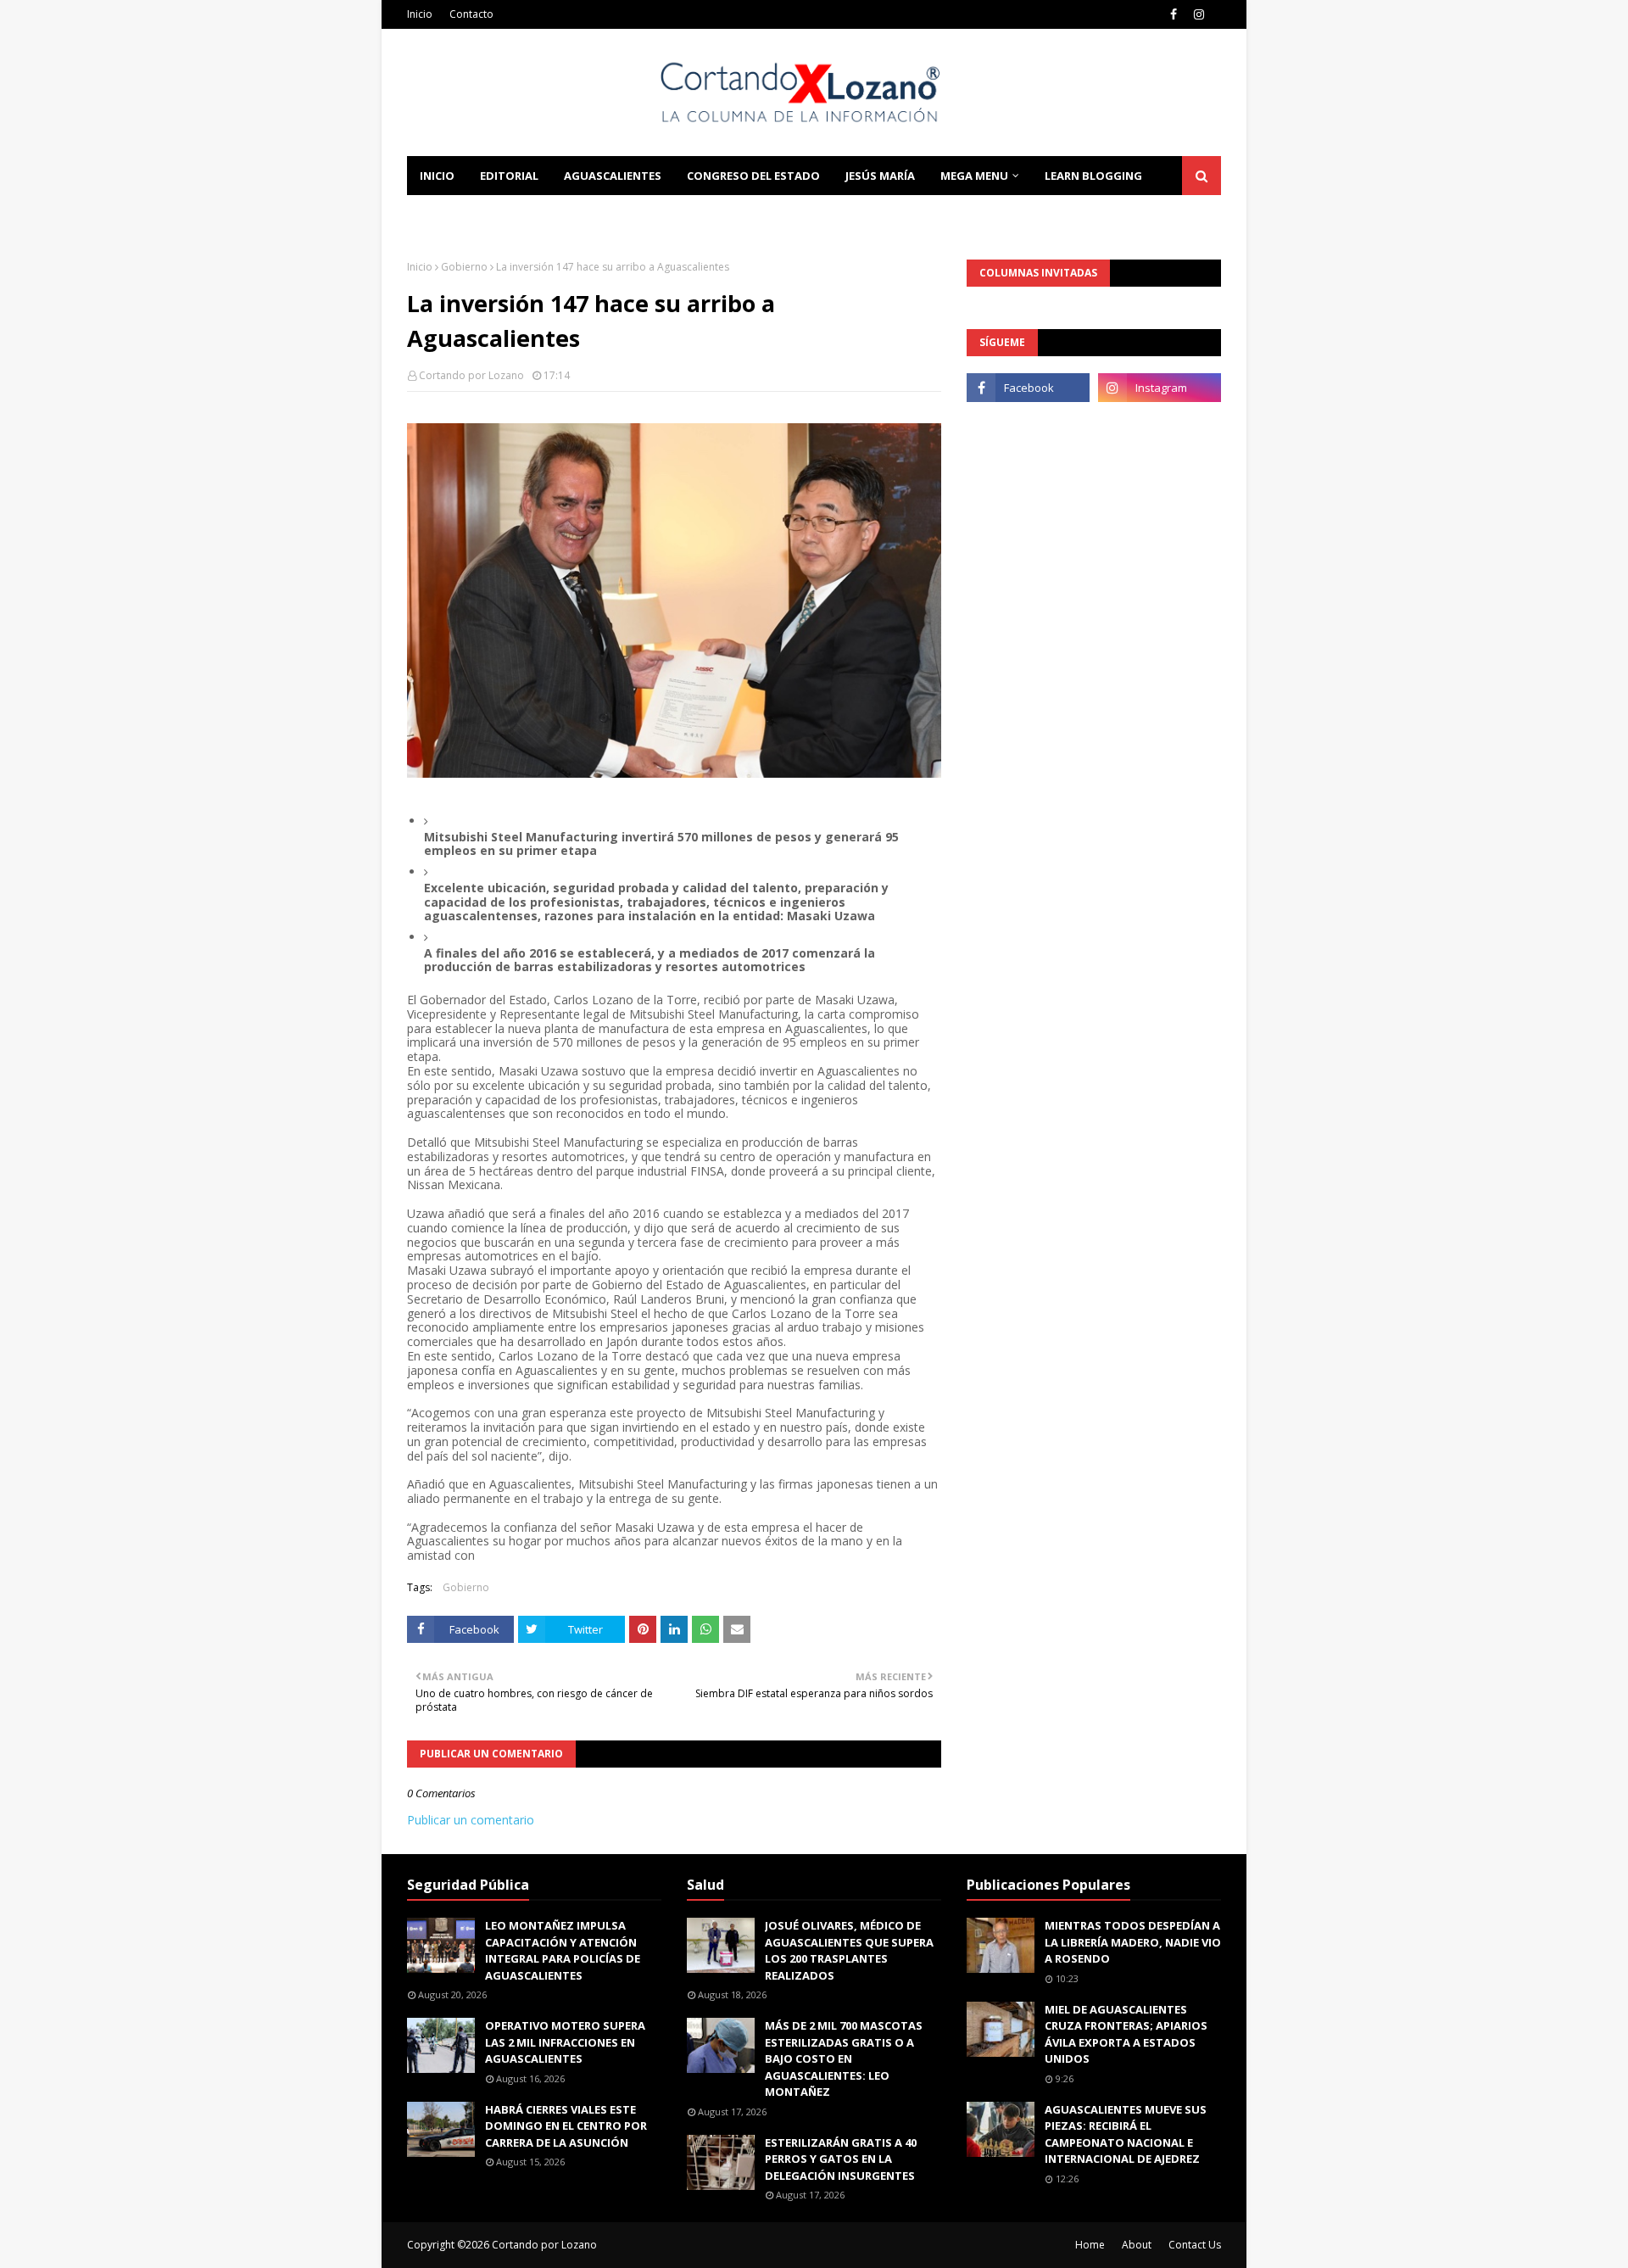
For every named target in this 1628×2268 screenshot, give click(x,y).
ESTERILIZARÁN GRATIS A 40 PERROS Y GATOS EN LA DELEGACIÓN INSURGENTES (841, 2159)
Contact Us (1195, 2245)
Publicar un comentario (471, 1820)
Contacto (471, 14)
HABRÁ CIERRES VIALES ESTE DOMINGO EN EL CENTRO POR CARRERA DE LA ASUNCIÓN (566, 2126)
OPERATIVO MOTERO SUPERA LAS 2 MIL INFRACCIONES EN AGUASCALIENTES (565, 2042)
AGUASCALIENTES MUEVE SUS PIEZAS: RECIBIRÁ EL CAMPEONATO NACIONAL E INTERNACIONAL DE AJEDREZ (1126, 2134)
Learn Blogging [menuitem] (1093, 176)
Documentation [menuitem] (471, 215)
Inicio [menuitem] (437, 176)
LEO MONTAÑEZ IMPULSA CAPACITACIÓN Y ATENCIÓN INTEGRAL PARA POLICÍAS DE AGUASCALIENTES (563, 1950)
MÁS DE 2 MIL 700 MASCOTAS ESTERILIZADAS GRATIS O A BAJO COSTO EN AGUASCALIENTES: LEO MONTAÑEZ (844, 2059)
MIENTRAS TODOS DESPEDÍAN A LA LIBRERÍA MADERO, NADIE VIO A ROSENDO (1133, 1942)
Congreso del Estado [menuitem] (753, 176)
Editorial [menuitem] (509, 176)
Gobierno (464, 267)
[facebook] (1174, 14)
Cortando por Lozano (471, 375)
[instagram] (1199, 14)
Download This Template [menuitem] (637, 215)
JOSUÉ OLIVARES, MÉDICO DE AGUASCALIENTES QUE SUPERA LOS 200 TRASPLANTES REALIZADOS (849, 1950)
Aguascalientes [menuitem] (613, 176)
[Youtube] (1028, 425)
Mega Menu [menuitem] (974, 176)
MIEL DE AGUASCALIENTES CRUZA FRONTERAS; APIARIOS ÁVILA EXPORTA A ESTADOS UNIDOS (1126, 2034)
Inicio (420, 14)
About (1137, 2245)
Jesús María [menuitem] (880, 176)
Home (1090, 2245)
